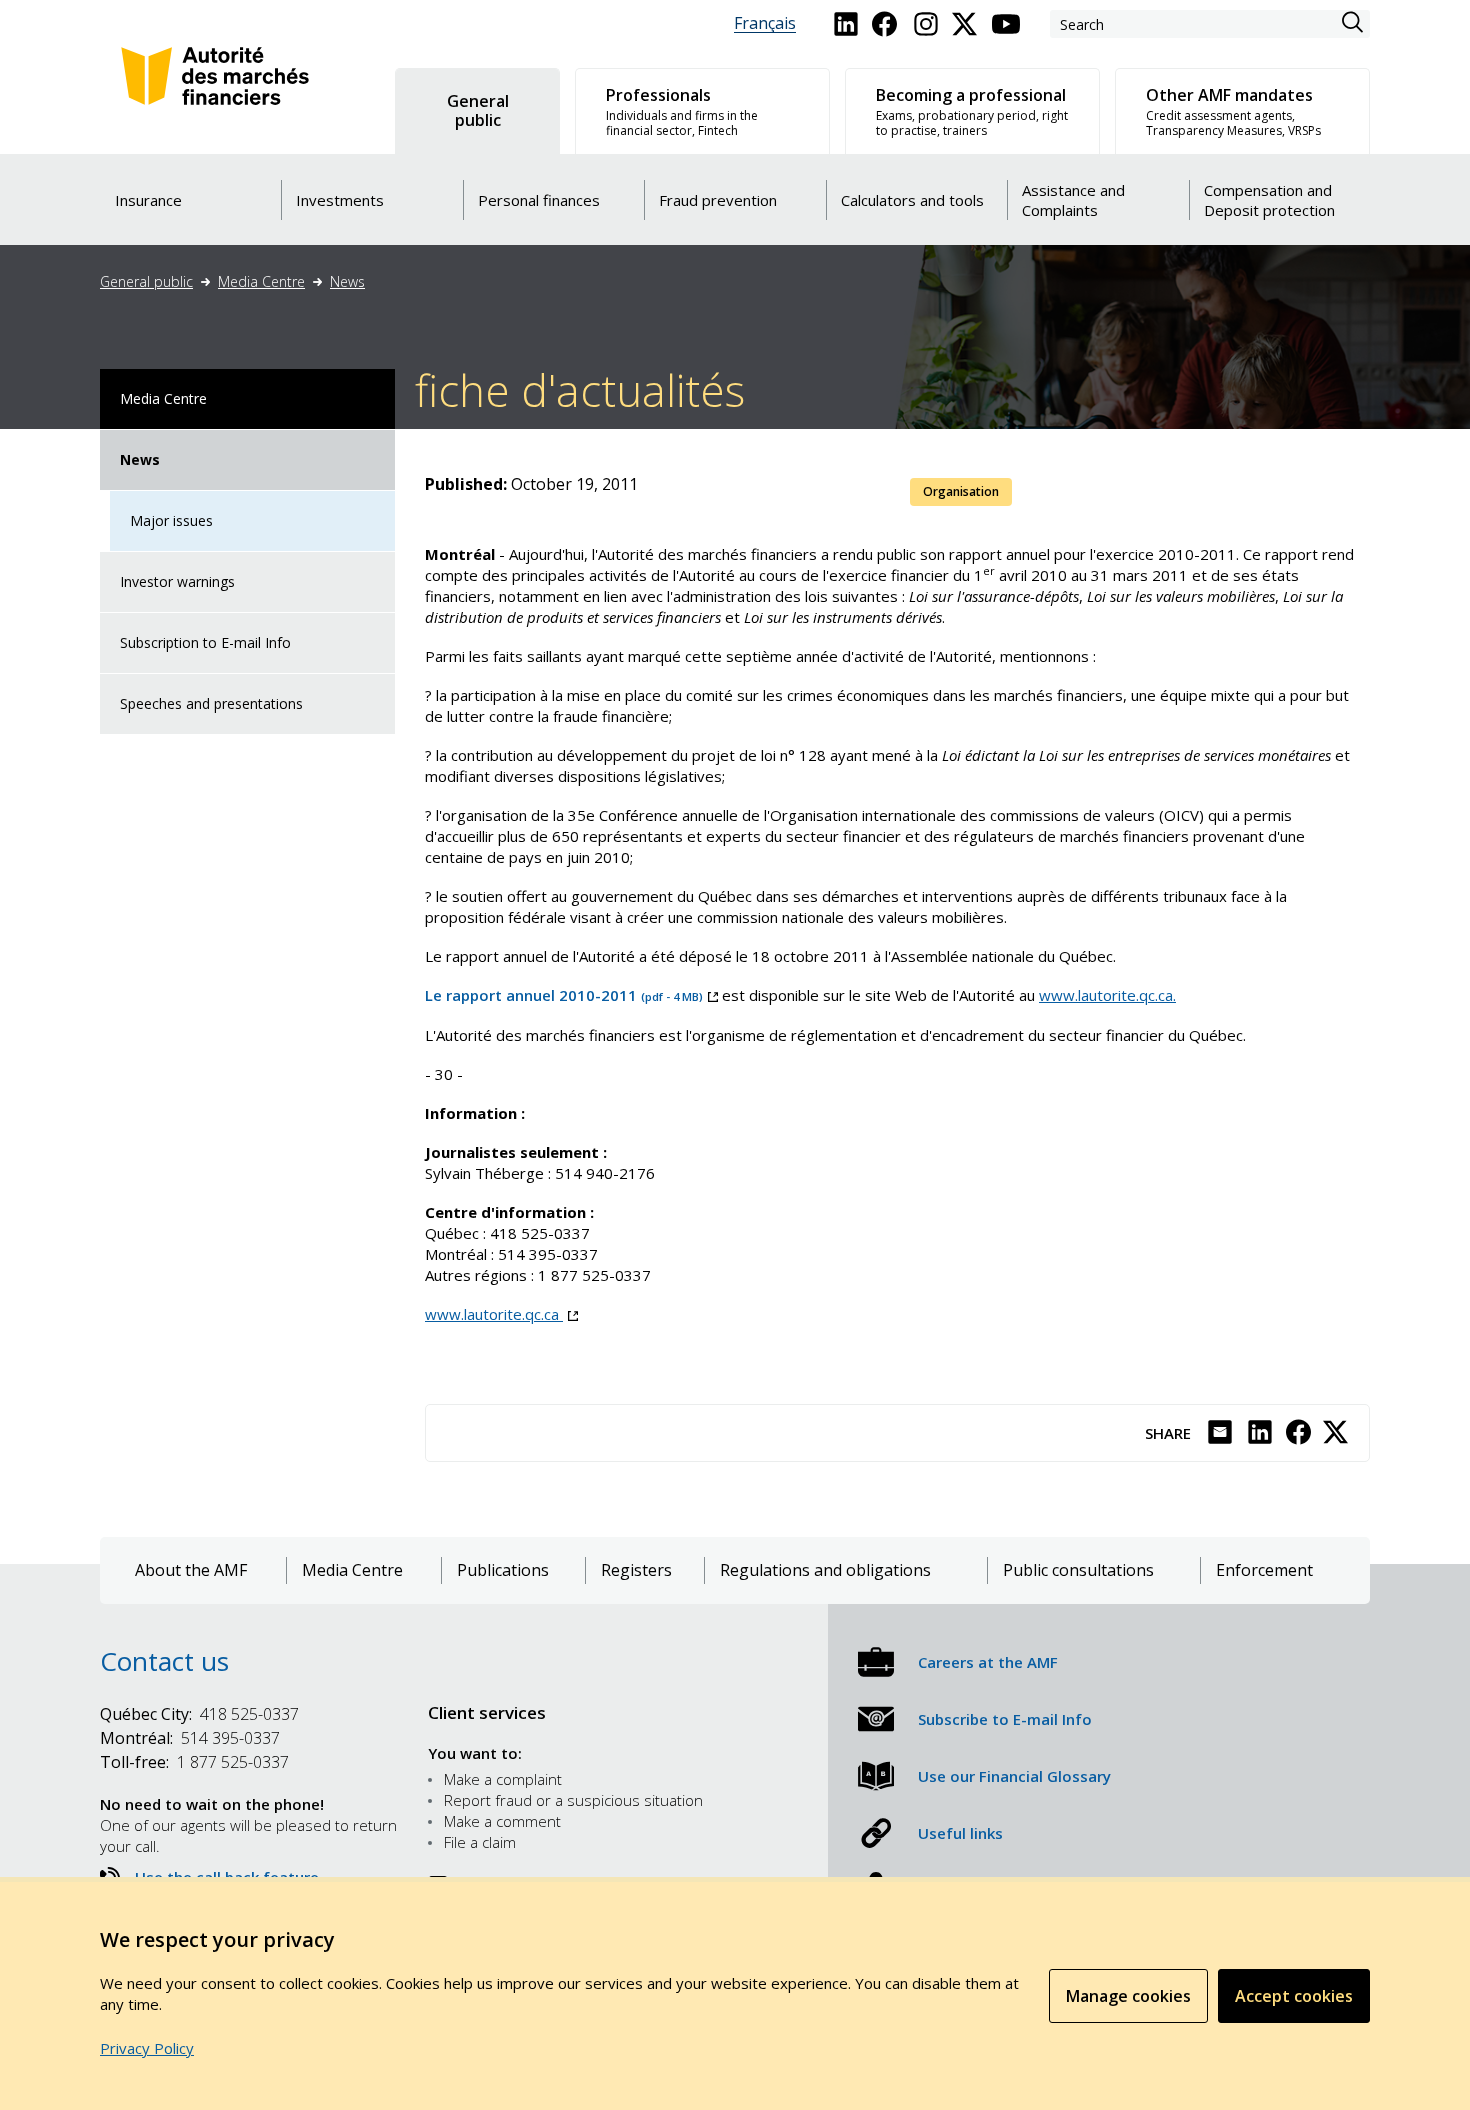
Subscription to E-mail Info (205, 642)
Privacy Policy (147, 2048)
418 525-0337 (199, 1714)
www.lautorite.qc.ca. (1107, 995)
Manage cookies (1128, 1996)
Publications (503, 1570)
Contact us (164, 1661)
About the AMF (191, 1570)
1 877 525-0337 (194, 1762)
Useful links (960, 1833)
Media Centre (261, 281)
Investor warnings (177, 581)
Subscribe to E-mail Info (1005, 1719)
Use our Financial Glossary (1014, 1776)
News (347, 281)
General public (146, 281)
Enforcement (1264, 1570)
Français (765, 23)
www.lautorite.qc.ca (501, 1314)
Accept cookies (1294, 1996)
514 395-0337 (190, 1738)
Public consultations (1078, 1570)
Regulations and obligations (825, 1570)
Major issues (171, 520)
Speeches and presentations (211, 703)
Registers (636, 1570)
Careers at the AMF (988, 1662)
